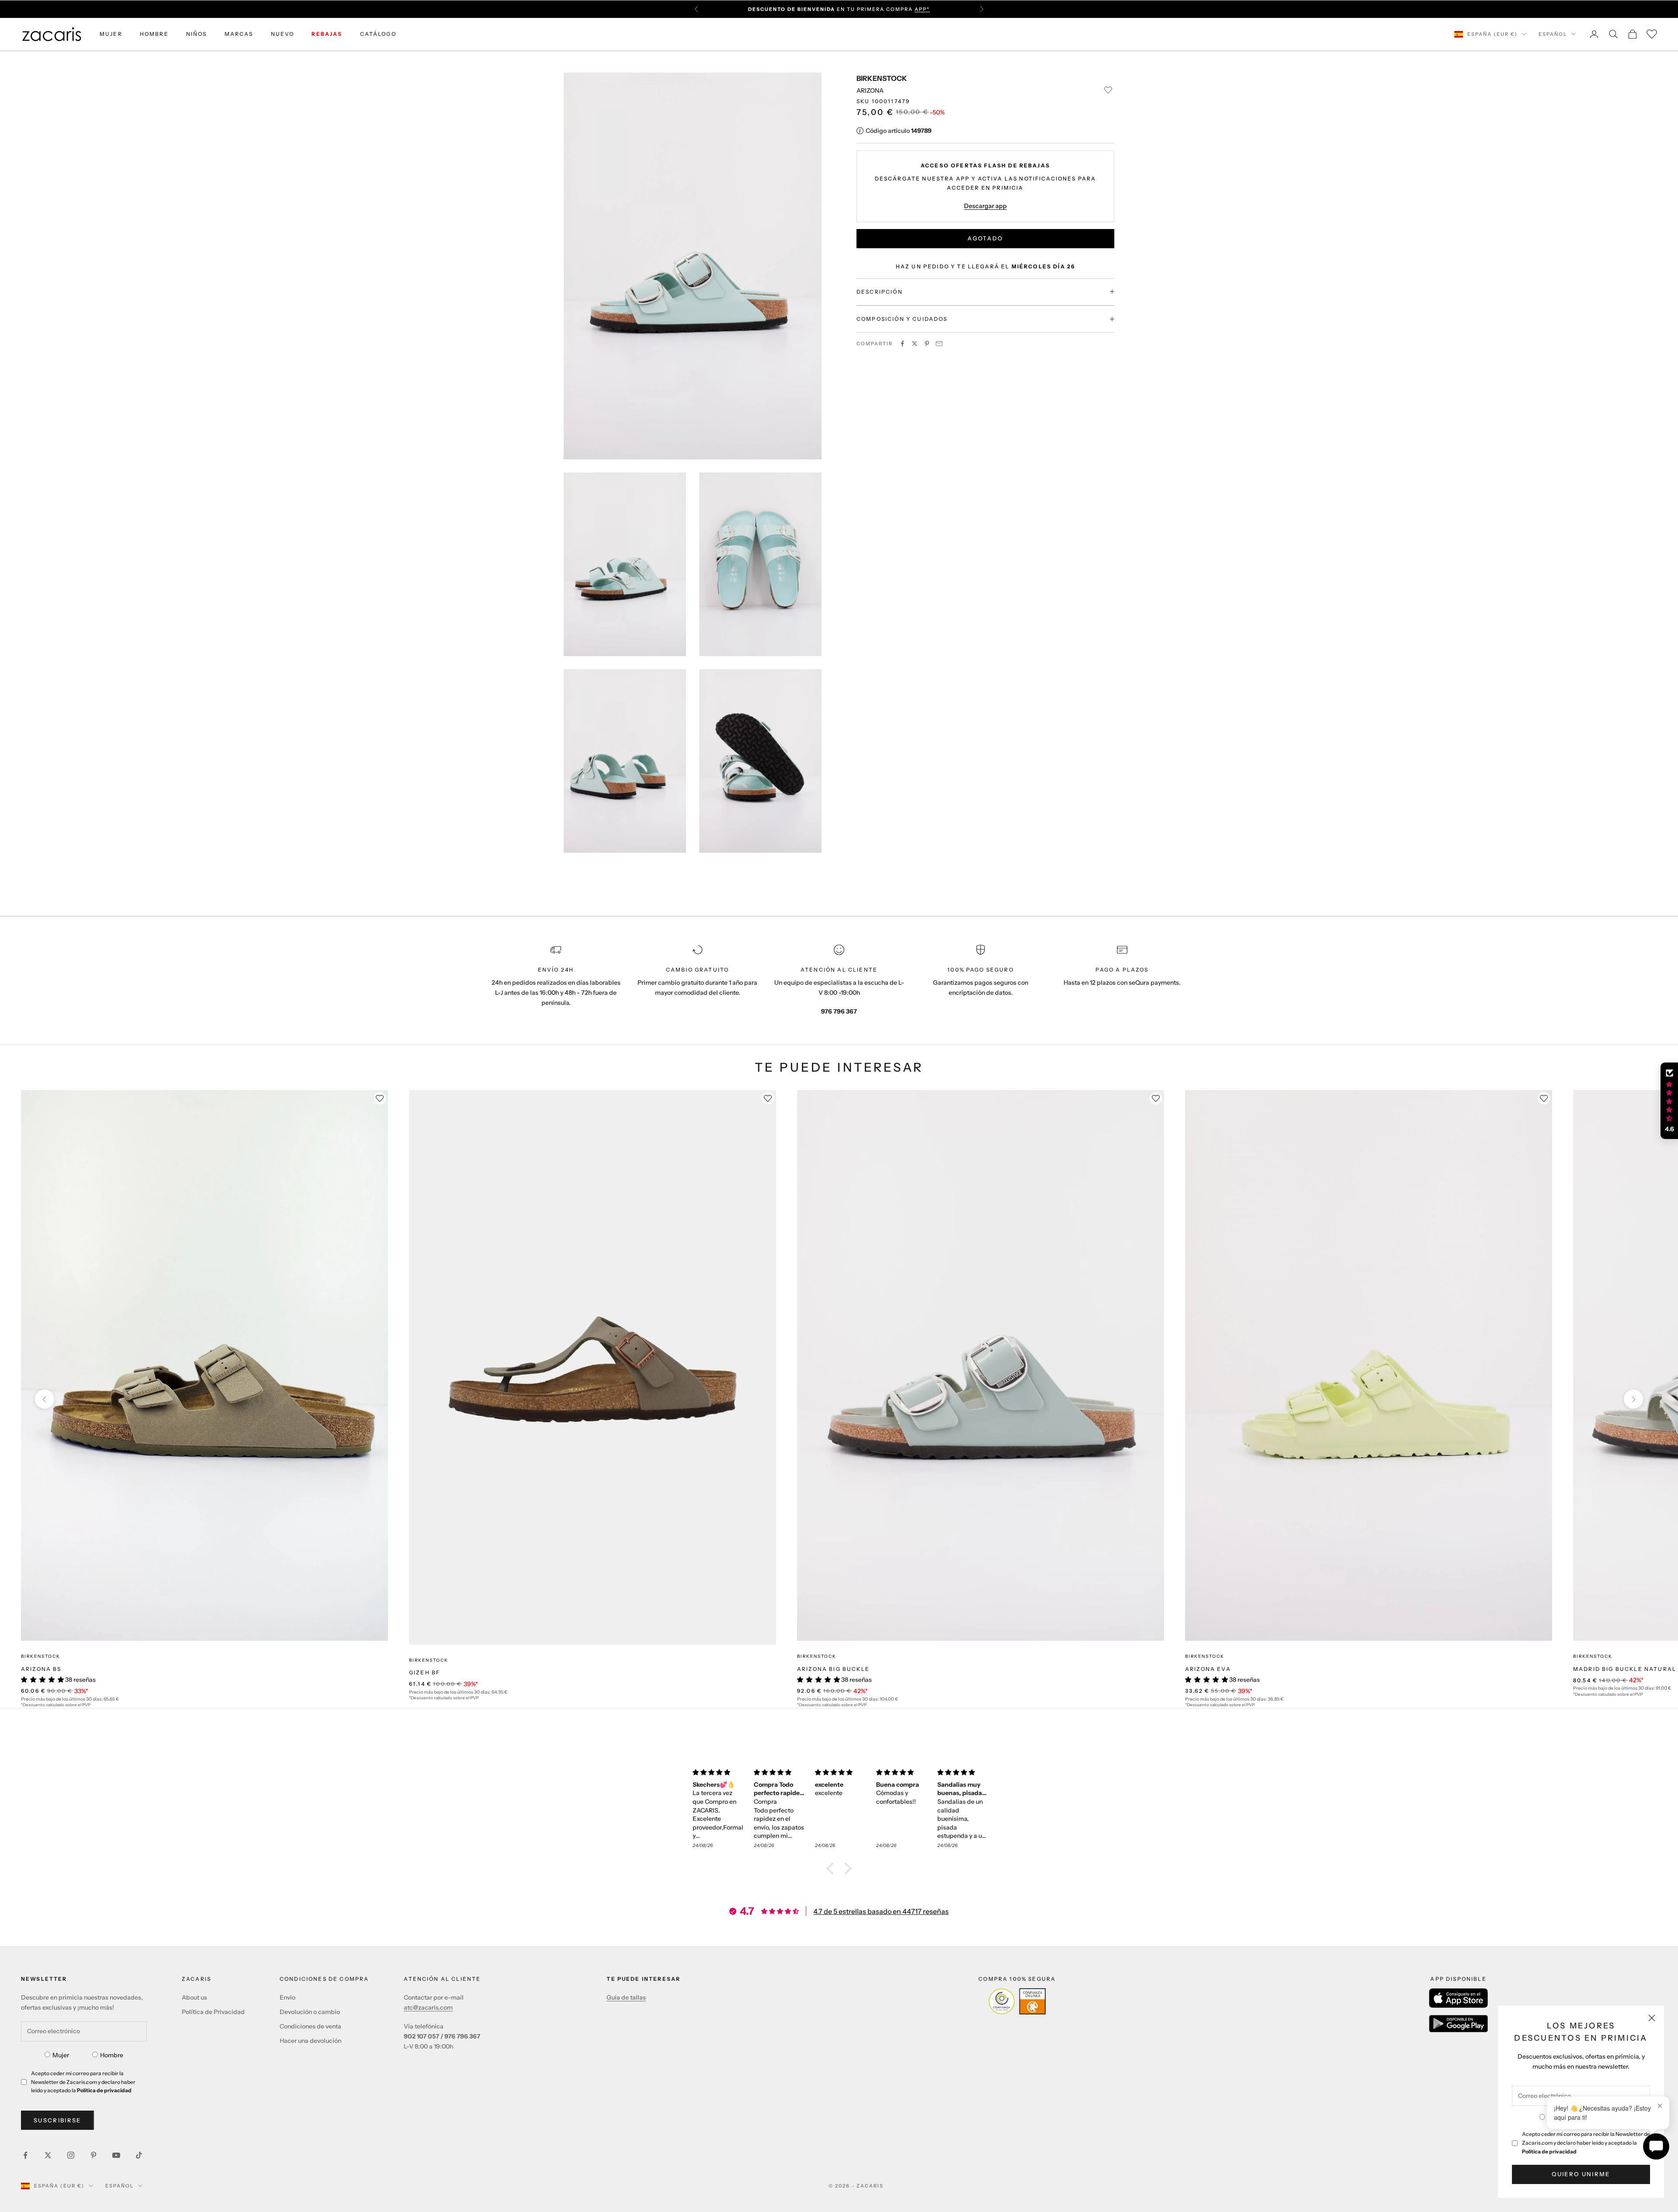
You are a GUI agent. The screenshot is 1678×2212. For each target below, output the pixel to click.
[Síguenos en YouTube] (116, 2155)
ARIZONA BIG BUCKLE (833, 1669)
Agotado (985, 238)
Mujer (61, 2055)
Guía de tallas (626, 1997)
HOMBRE (154, 34)
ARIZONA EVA (1208, 1669)
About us (194, 1997)
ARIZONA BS (41, 1669)
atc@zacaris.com (428, 2007)
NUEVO (283, 34)
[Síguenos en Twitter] (48, 2155)
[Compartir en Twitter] (915, 344)
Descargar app (985, 205)
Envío (288, 1997)
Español (1553, 34)
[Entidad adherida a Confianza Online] (1017, 2001)
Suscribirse (57, 2120)
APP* (922, 9)
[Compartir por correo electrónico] (939, 344)
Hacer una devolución (310, 2041)
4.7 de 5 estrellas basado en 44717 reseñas (881, 1911)
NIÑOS (197, 34)
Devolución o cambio (310, 2012)
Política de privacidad (1549, 2151)
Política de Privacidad (213, 2012)
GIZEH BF (425, 1672)
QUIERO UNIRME (1581, 2174)
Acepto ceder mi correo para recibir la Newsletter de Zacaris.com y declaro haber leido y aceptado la (1586, 2143)
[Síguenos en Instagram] (71, 2155)
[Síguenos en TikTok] (139, 2155)
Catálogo (378, 34)
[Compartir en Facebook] (902, 344)
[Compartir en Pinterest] (927, 344)
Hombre (112, 2055)
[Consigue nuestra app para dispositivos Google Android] (1458, 2024)
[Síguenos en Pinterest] (94, 2155)
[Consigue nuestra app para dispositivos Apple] (1458, 1998)
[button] (832, 1868)
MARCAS (239, 34)
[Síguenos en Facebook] (25, 2155)
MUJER (111, 34)
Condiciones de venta (310, 2026)
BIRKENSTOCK (882, 78)
